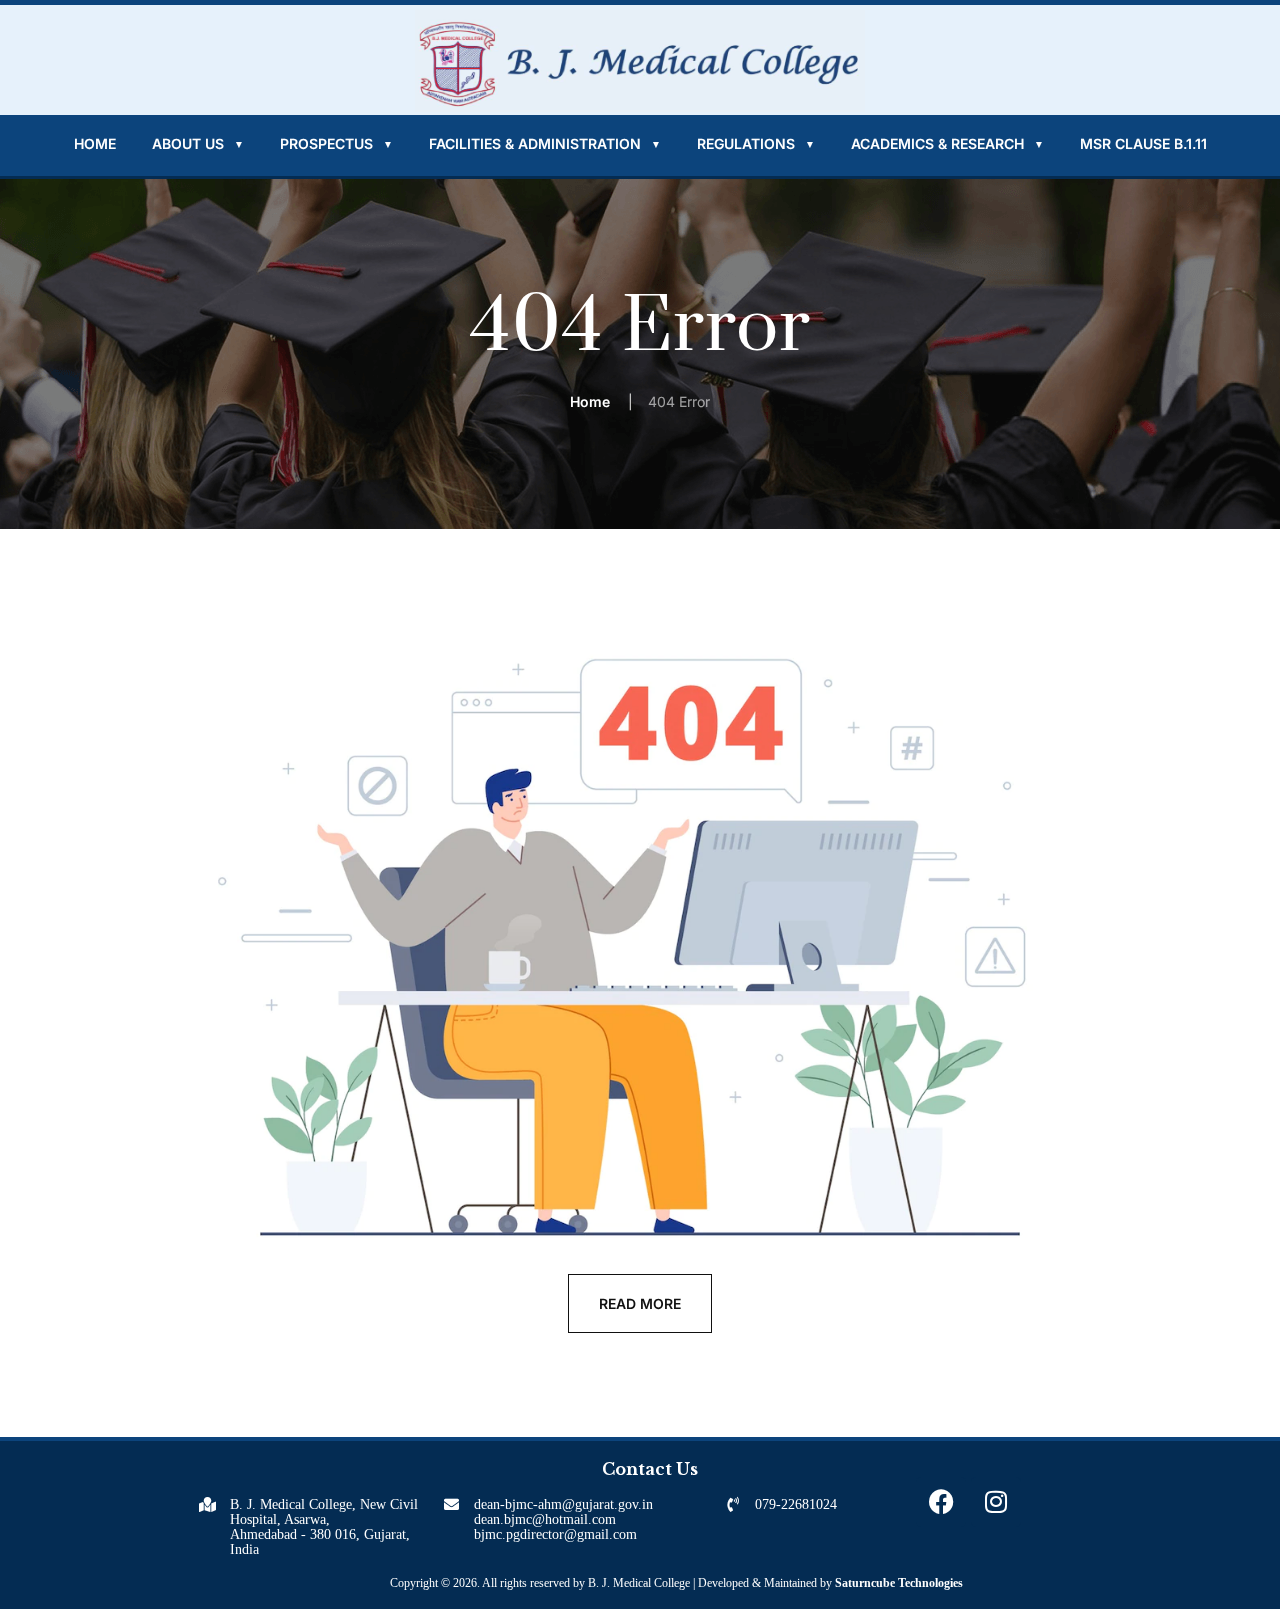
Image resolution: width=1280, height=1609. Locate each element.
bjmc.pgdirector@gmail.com (555, 1534)
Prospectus (336, 143)
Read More (640, 1303)
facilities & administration (545, 143)
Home (95, 143)
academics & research (947, 143)
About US (198, 143)
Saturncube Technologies (899, 1583)
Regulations (756, 143)
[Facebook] (941, 1502)
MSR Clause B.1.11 (1143, 143)
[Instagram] (996, 1502)
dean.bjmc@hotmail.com (545, 1519)
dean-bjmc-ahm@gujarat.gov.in (563, 1504)
